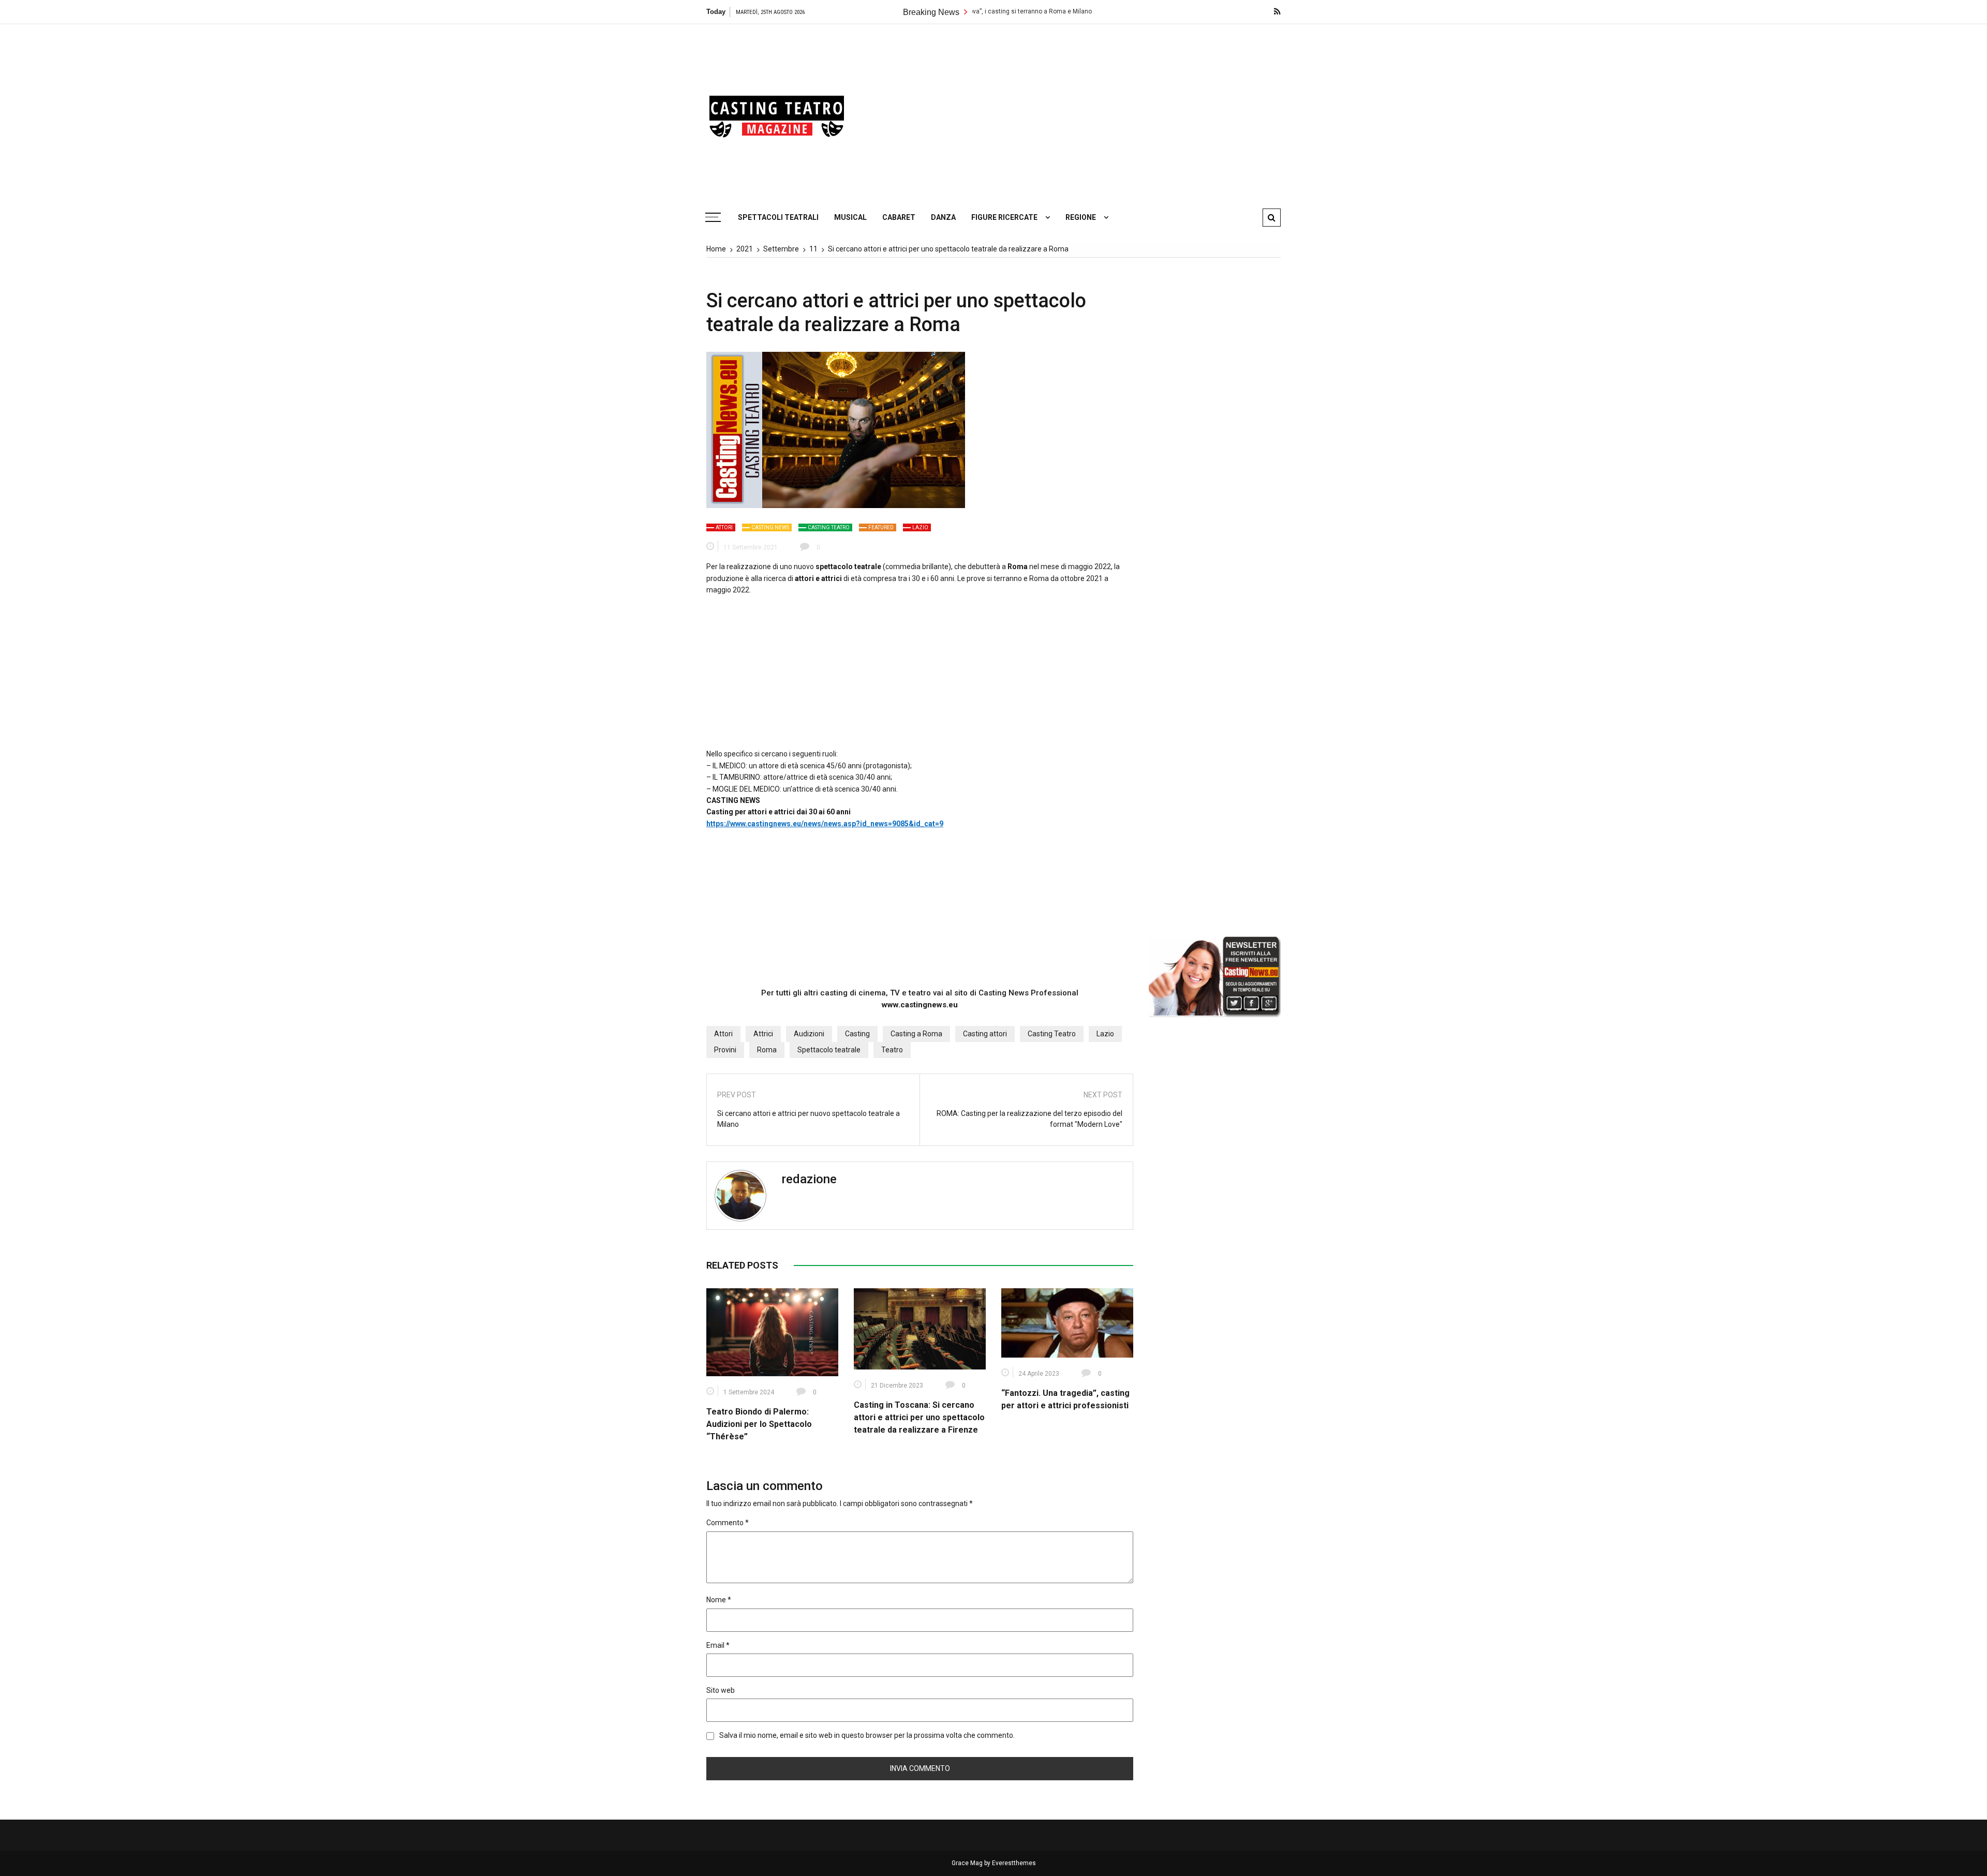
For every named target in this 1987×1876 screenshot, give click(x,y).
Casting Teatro (829, 527)
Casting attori (985, 1034)
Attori (724, 527)
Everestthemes (1014, 1863)
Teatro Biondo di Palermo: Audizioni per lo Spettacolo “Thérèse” (759, 1424)
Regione (1081, 217)
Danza (943, 217)
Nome (719, 1600)
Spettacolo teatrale (829, 1050)
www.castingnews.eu (920, 1005)
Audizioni (809, 1034)
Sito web (721, 1690)
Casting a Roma (916, 1034)
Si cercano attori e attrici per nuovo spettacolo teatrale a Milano (809, 1119)
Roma (767, 1050)
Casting (857, 1034)
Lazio (920, 527)
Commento (728, 1523)
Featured (881, 527)
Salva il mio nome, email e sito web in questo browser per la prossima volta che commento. (867, 1735)
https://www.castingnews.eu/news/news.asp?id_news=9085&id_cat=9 (825, 824)
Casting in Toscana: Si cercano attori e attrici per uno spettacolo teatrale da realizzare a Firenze (919, 1417)
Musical (850, 217)
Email (718, 1645)
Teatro (892, 1050)
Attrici (763, 1034)
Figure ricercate (1004, 217)
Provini (725, 1050)
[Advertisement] (1092, 111)
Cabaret (899, 217)
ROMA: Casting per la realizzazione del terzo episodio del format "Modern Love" (1029, 1119)
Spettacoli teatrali (778, 217)
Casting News (770, 527)
